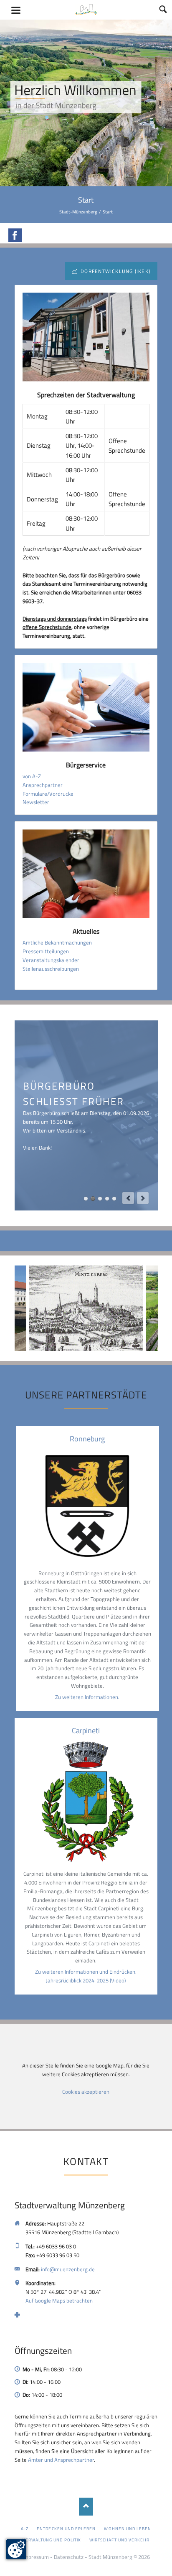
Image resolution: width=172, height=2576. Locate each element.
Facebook (15, 235)
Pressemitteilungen (46, 951)
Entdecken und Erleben (66, 2528)
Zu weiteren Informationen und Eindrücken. (86, 1972)
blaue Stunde (100, 1199)
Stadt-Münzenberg (78, 212)
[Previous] (128, 1198)
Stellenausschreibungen (51, 969)
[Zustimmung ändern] (16, 2549)
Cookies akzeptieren (86, 2092)
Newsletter (36, 802)
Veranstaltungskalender (51, 960)
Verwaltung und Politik (52, 2540)
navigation (16, 10)
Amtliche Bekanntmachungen (57, 942)
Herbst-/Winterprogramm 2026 (86, 1199)
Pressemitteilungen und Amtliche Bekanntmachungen (107, 1199)
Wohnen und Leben (128, 2528)
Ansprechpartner (43, 785)
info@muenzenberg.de (68, 2269)
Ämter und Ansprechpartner (61, 2460)
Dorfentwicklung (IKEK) (115, 271)
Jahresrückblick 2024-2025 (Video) (86, 1980)
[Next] (143, 1198)
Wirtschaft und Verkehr (119, 2540)
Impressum (36, 2557)
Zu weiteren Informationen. (87, 1697)
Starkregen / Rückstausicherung (114, 1199)
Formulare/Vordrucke (48, 794)
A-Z (25, 2528)
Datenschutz (69, 2557)
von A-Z (32, 776)
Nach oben (86, 2507)
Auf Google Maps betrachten (59, 2300)
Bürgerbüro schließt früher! (93, 1199)
